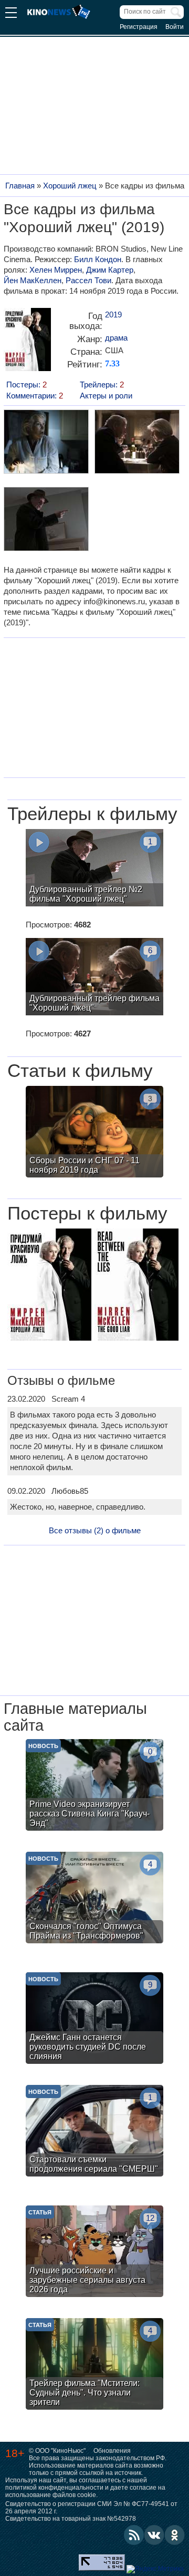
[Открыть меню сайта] (11, 14)
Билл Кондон (98, 259)
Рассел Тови (88, 280)
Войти (175, 27)
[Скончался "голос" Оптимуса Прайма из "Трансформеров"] (94, 1899)
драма (116, 338)
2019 (113, 314)
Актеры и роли (106, 396)
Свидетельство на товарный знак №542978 (71, 2519)
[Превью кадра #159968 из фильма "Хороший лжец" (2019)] (136, 443)
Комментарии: (35, 396)
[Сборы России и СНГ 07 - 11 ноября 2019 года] (94, 1133)
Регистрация (139, 27)
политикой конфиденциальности (54, 2488)
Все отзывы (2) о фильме (95, 1530)
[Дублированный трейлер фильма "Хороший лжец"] (94, 978)
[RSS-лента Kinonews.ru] (134, 2535)
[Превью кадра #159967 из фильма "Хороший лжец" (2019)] (46, 520)
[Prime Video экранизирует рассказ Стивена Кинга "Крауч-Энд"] (94, 1786)
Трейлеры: (102, 385)
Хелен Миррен (56, 270)
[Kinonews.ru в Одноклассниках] (175, 2535)
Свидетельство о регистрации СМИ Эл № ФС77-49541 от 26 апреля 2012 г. (91, 2508)
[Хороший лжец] (27, 343)
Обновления (112, 2451)
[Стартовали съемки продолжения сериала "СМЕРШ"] (94, 2132)
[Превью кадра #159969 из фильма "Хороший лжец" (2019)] (46, 443)
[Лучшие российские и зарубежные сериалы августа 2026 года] (94, 2253)
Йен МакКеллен (33, 280)
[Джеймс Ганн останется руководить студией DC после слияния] (94, 2019)
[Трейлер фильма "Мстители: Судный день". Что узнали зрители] (94, 2365)
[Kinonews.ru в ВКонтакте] (154, 2535)
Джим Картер (110, 270)
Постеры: (27, 385)
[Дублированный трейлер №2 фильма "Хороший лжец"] (94, 869)
